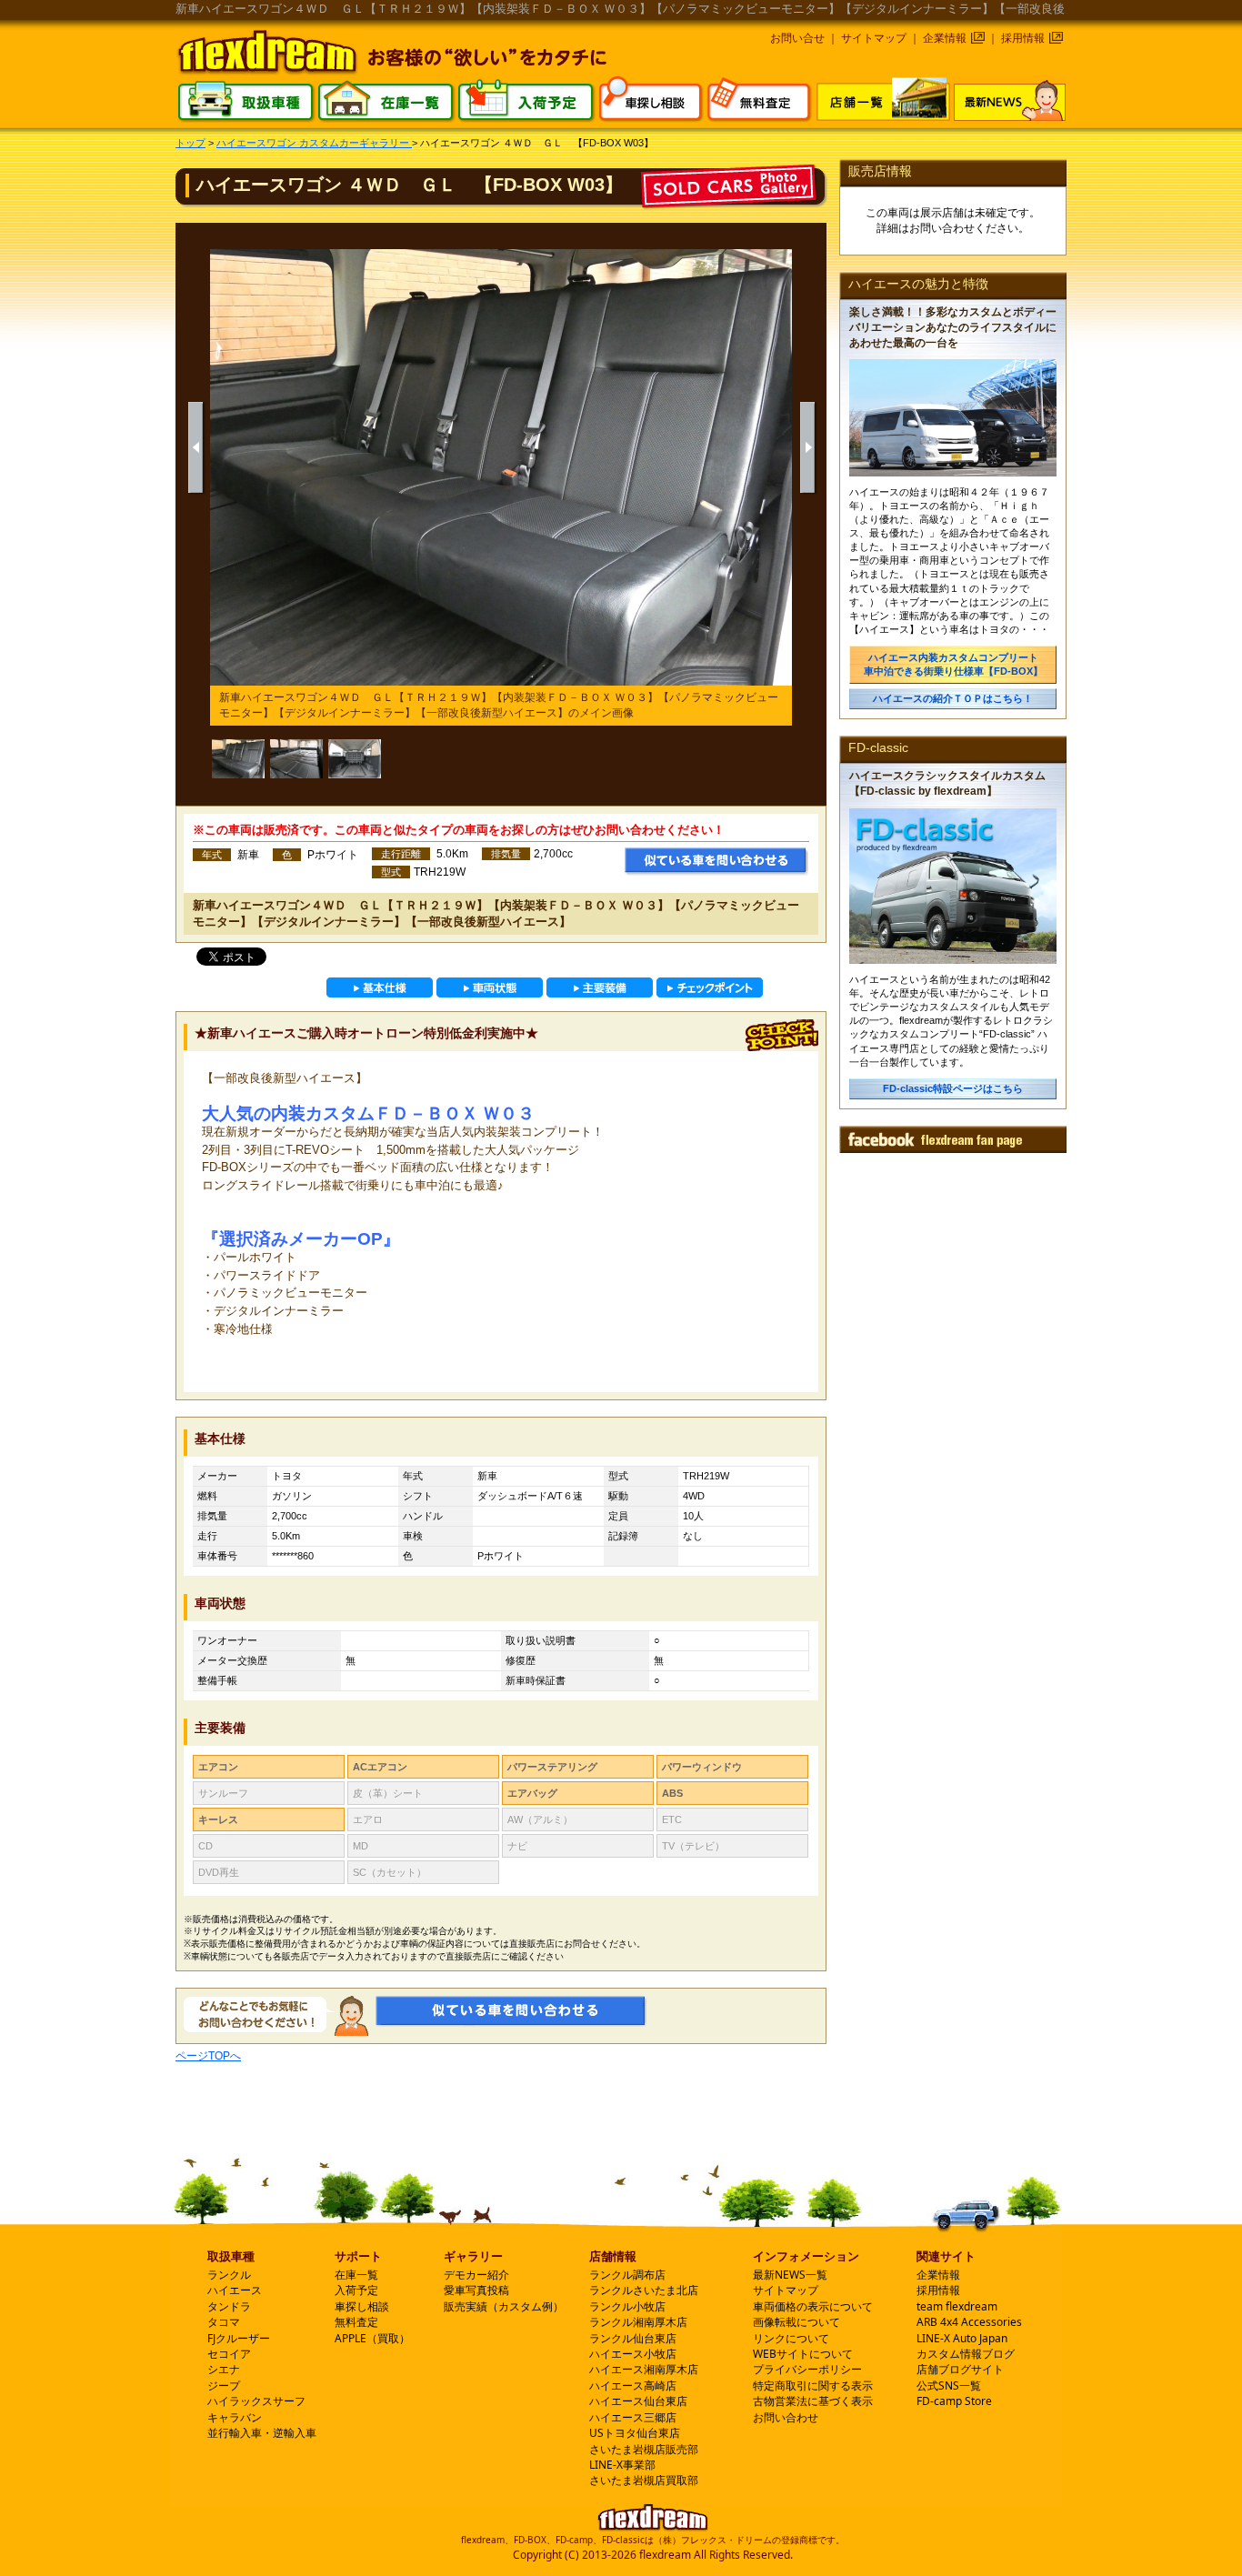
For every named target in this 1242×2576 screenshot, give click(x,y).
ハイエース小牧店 (633, 2354)
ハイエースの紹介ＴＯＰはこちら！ (953, 698)
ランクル (229, 2275)
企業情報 (945, 38)
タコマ (224, 2322)
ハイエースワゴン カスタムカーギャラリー (314, 143)
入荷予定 (356, 2290)
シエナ (224, 2369)
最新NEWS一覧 (790, 2275)
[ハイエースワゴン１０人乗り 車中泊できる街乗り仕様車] (296, 759)
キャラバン (235, 2417)
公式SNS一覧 (949, 2386)
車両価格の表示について (813, 2306)
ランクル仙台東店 (633, 2338)
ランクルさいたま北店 (644, 2290)
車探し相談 (362, 2306)
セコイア (229, 2354)
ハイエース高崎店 (633, 2386)
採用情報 (1023, 38)
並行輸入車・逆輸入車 (262, 2433)
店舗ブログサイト (960, 2369)
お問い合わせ (786, 2417)
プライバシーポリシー (807, 2369)
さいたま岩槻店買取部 (644, 2480)
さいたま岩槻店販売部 (644, 2449)
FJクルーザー (239, 2338)
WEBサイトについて (803, 2354)
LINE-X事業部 (622, 2465)
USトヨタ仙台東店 (635, 2433)
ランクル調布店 (627, 2275)
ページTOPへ (208, 2056)
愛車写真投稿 (476, 2290)
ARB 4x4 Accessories (969, 2322)
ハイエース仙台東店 (638, 2401)
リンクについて (791, 2338)
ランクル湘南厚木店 (638, 2322)
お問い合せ (797, 38)
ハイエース (235, 2290)
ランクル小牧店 (627, 2306)
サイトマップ (874, 38)
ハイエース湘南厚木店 (644, 2369)
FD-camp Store (954, 2401)
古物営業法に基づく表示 (813, 2401)
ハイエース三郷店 (633, 2417)
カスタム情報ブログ (966, 2354)
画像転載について (796, 2322)
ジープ (224, 2386)
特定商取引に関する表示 (813, 2386)
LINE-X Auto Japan (962, 2338)
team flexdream (957, 2306)
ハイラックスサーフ (256, 2401)
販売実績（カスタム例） (504, 2306)
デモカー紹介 (476, 2275)
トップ (190, 143)
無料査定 (356, 2322)
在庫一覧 (356, 2275)
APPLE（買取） (372, 2338)
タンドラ (229, 2306)
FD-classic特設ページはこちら (953, 1088)
